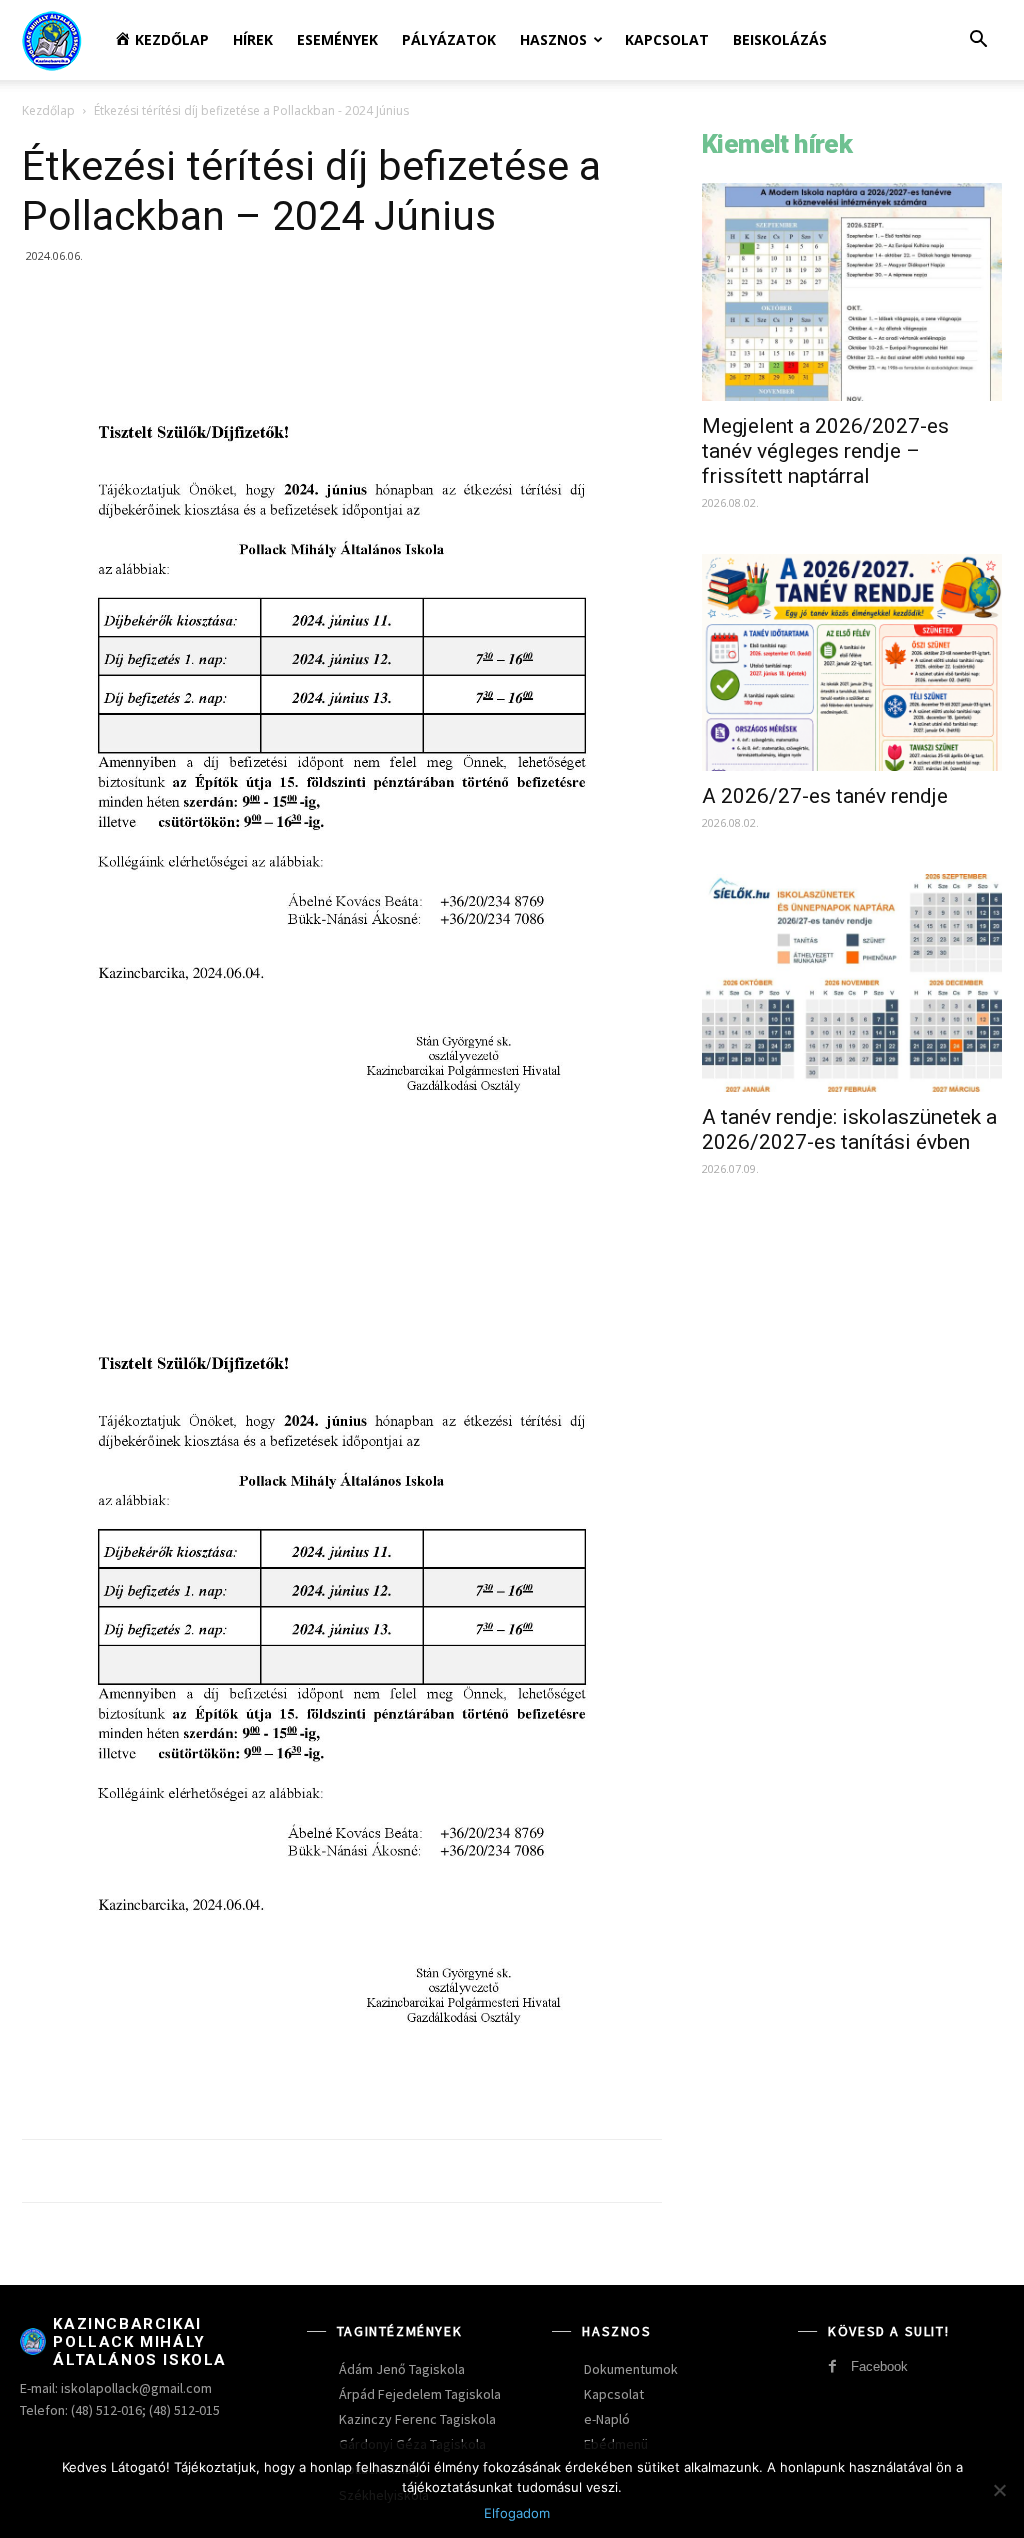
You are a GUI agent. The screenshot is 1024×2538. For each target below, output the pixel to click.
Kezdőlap (48, 110)
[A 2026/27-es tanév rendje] (852, 663)
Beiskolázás (780, 39)
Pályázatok (449, 39)
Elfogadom (517, 2513)
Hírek (253, 39)
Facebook (879, 2366)
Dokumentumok (631, 2369)
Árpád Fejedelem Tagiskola (420, 2394)
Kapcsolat (667, 39)
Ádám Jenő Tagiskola (402, 2369)
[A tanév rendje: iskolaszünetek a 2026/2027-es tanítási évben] (852, 983)
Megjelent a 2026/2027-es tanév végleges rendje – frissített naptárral (825, 451)
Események (337, 39)
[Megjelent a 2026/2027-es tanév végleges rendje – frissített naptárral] (852, 292)
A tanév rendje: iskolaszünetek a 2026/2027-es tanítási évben (849, 1129)
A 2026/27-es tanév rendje (825, 796)
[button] (978, 41)
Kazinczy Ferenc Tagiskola (417, 2419)
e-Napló (607, 2419)
